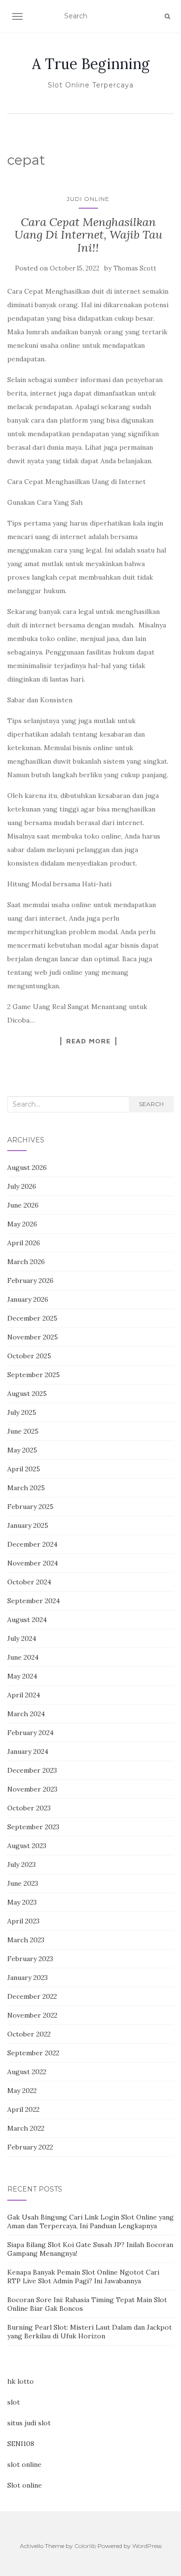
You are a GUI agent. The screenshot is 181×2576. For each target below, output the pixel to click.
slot (14, 2402)
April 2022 (23, 2109)
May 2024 (22, 1676)
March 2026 (26, 1262)
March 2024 (26, 1714)
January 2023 (28, 1978)
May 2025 (22, 1450)
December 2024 (32, 1544)
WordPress (147, 2546)
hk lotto (21, 2381)
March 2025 (26, 1488)
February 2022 (30, 2147)
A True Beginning (91, 64)
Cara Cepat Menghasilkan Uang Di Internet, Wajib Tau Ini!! (88, 235)
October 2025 (29, 1356)
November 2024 (33, 1563)
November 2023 (32, 1789)
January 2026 (28, 1299)
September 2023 (33, 1827)
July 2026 (22, 1186)
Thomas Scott (135, 268)
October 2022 (29, 2034)
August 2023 (27, 1846)
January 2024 (28, 1751)
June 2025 (23, 1431)
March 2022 (26, 2128)
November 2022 (32, 2015)
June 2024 (23, 1657)
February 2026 (30, 1281)
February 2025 (30, 1507)
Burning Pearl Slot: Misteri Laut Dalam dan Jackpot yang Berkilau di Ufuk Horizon (90, 2332)
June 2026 (23, 1205)
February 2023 (30, 1959)
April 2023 (23, 1921)
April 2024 (24, 1695)
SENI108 (21, 2444)
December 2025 (32, 1318)
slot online (24, 2464)
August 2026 (27, 1167)
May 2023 (22, 1902)
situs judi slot (29, 2423)
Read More (88, 1041)
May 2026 (22, 1224)
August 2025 (27, 1394)
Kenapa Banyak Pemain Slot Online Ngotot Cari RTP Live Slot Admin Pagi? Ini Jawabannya (83, 2277)
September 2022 (33, 2053)
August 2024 (27, 1620)
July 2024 (22, 1638)
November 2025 (33, 1337)
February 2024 (30, 1733)
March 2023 (26, 1940)
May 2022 (22, 2091)
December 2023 (32, 1770)
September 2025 (34, 1375)
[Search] (167, 16)
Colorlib (85, 2546)
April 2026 (24, 1243)
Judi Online (88, 199)
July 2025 (22, 1412)
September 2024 (34, 1601)
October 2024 (29, 1582)
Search (151, 1104)
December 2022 (32, 1996)
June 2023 (23, 1883)
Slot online (25, 2485)
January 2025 (28, 1525)
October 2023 (29, 1808)
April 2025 (24, 1469)
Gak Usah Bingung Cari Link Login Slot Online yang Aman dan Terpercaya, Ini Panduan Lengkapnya (90, 2221)
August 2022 (27, 2072)
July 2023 (21, 1864)
